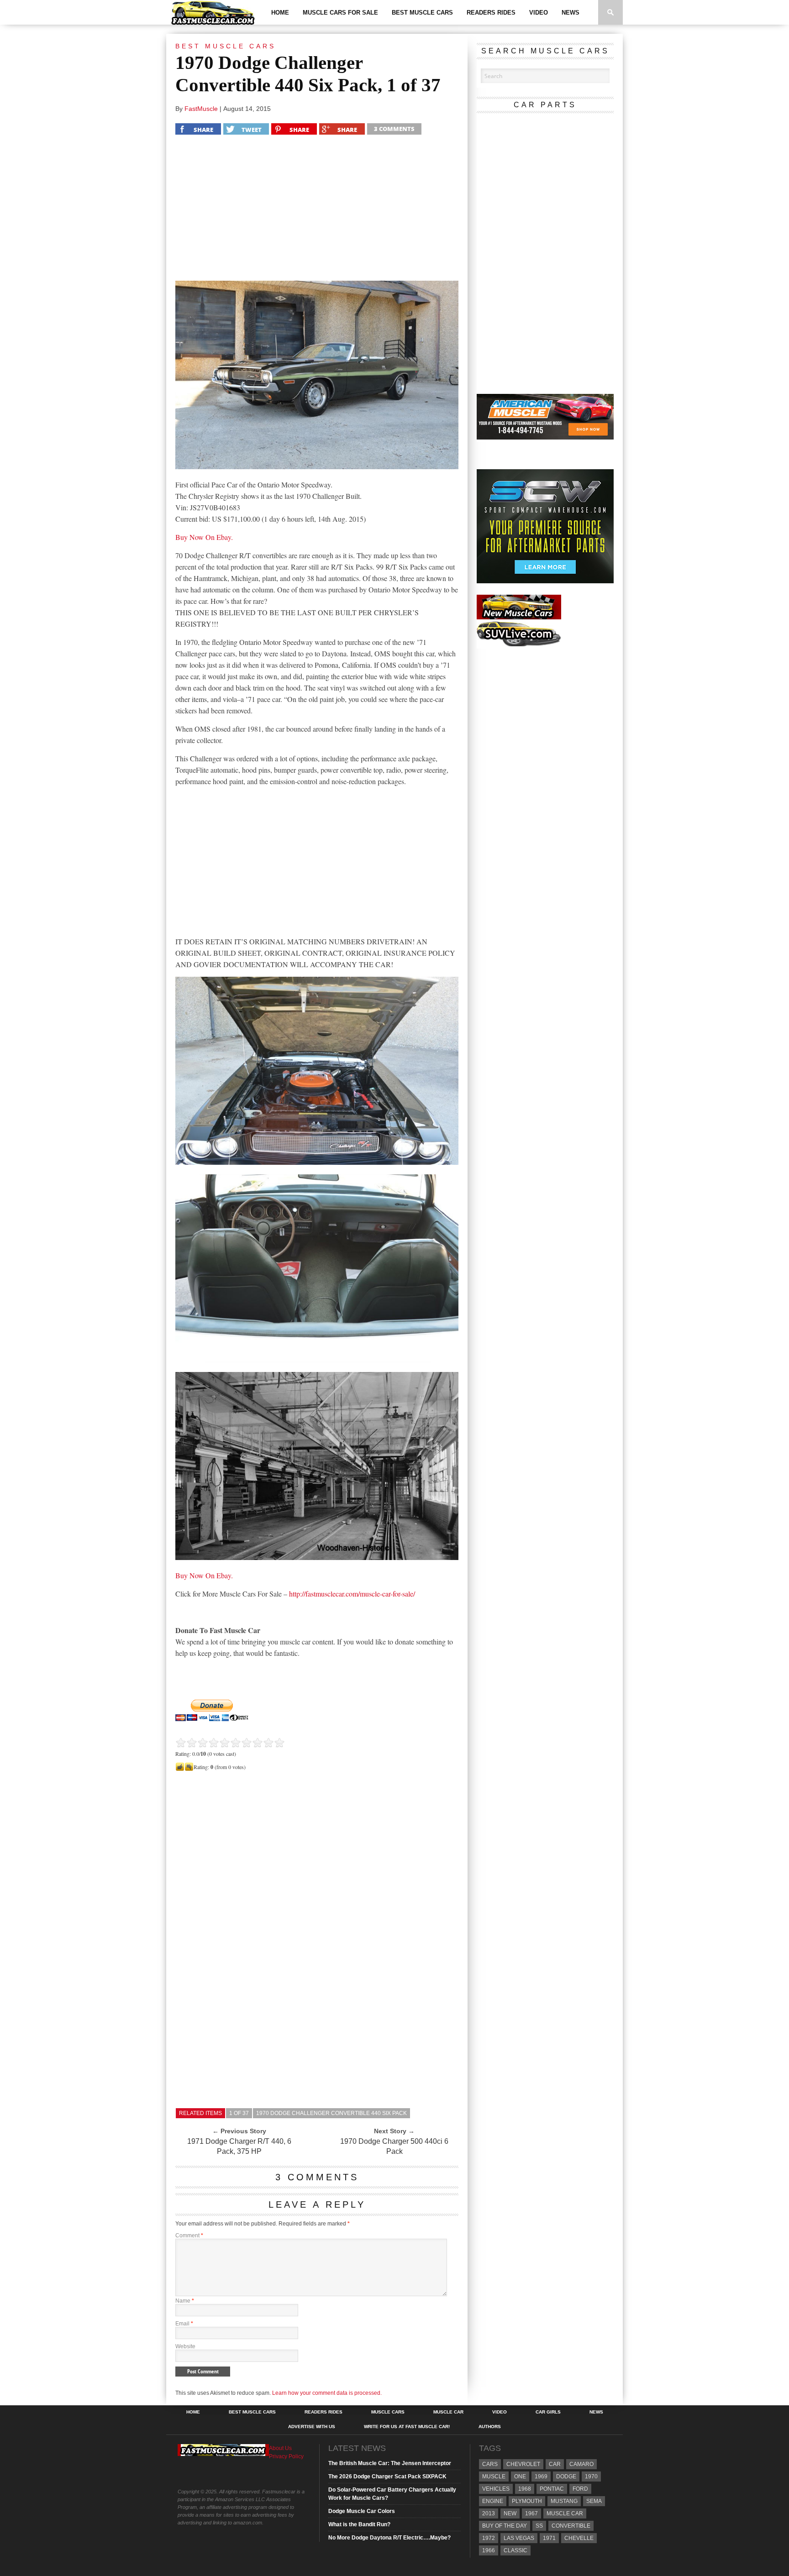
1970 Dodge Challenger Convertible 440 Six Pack (331, 2113)
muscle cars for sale (340, 13)
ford (580, 2489)
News (571, 13)
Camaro (581, 2464)
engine (493, 2501)
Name (185, 2301)
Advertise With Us (312, 2427)
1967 (531, 2513)
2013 (489, 2513)
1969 (541, 2477)
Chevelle (579, 2538)
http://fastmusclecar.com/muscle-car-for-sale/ (352, 1594)
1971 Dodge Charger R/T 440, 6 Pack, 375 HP (239, 2146)
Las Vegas (519, 2538)
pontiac (552, 2489)
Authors (490, 2427)
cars (490, 2464)
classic (515, 2550)
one (520, 2477)
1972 (489, 2538)
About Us (280, 2448)
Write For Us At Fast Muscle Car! (407, 2427)
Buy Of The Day (505, 2526)
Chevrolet (523, 2464)
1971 (549, 2538)
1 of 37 (239, 2113)
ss (539, 2526)
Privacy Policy (286, 2456)
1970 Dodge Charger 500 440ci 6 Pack (394, 2146)
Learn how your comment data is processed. (327, 2393)
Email (184, 2324)
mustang (564, 2501)
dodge (566, 2477)
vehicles (496, 2489)
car (555, 2464)
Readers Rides (491, 13)
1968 (525, 2489)
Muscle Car (448, 2412)
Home (280, 13)
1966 (489, 2550)
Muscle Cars (388, 2412)
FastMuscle (201, 109)
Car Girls (548, 2412)
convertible (571, 2526)
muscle (494, 2477)
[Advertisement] (317, 210)
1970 (591, 2477)
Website (185, 2346)
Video (539, 13)
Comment (189, 2236)
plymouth (527, 2501)
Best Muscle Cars (422, 13)
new (510, 2513)
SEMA (594, 2501)
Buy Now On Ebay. (204, 537)
